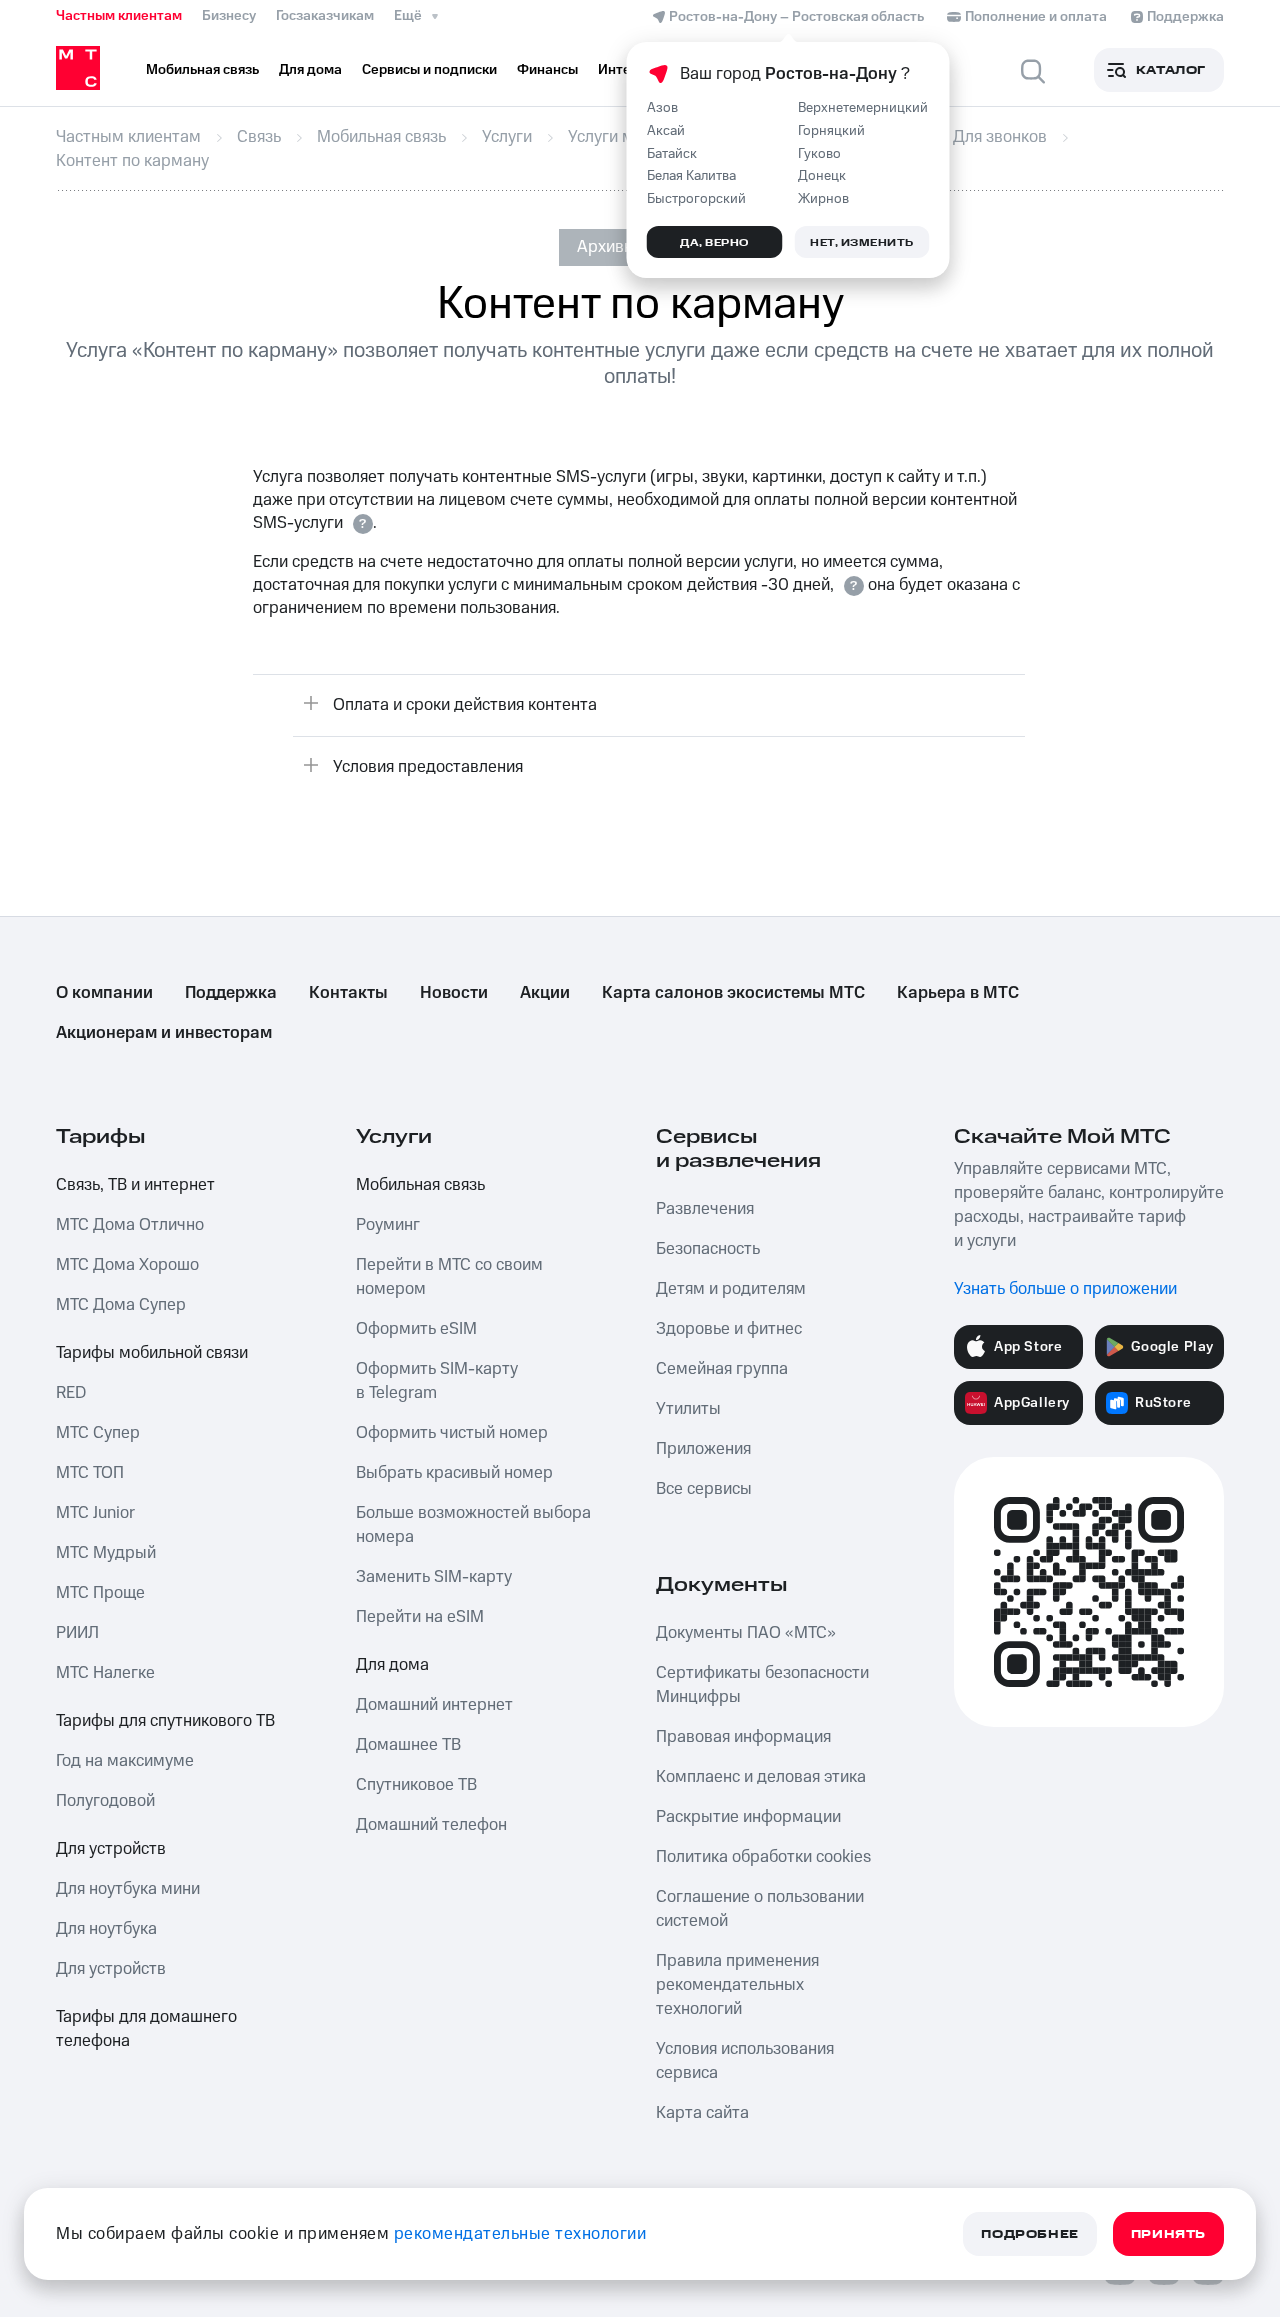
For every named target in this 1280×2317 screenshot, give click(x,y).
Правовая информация (743, 1737)
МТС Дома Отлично (130, 1225)
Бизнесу (229, 16)
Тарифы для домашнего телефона (146, 2029)
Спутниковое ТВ (416, 1785)
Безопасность (708, 1249)
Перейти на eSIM (420, 1617)
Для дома (392, 1665)
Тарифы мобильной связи (152, 1353)
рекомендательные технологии (520, 2234)
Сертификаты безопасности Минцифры (762, 1685)
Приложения (703, 1449)
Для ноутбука (106, 1929)
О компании (104, 993)
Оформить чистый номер (452, 1433)
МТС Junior (95, 1513)
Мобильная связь (420, 1185)
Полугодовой (105, 1801)
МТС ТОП (90, 1473)
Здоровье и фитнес (729, 1329)
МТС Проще (100, 1593)
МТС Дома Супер (121, 1305)
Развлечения (705, 1209)
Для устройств (111, 1849)
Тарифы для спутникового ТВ (165, 1721)
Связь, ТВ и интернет (135, 1185)
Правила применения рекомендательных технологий (737, 1985)
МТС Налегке (105, 1673)
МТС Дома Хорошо (127, 1265)
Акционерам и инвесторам (164, 1033)
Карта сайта (702, 2113)
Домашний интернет (434, 1705)
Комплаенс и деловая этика (761, 1777)
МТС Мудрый (106, 1553)
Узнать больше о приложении (1065, 1289)
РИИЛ (77, 1633)
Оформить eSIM (416, 1329)
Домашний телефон (431, 1825)
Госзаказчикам (325, 16)
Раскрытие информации (748, 1817)
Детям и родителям (731, 1289)
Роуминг (388, 1225)
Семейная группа (722, 1369)
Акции (545, 993)
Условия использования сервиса (745, 2061)
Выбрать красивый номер (454, 1473)
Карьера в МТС (958, 993)
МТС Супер (98, 1433)
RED (71, 1393)
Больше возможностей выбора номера (473, 1525)
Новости (454, 993)
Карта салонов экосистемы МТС (733, 993)
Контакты (348, 993)
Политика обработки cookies (763, 1857)
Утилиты (688, 1409)
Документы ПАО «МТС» (746, 1633)
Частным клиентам (119, 16)
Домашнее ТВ (408, 1745)
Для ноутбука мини (128, 1889)
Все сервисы (704, 1489)
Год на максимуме (125, 1761)
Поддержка (231, 993)
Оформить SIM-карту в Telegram (437, 1381)
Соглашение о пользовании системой (760, 1909)
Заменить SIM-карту (434, 1577)
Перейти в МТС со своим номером (449, 1277)
